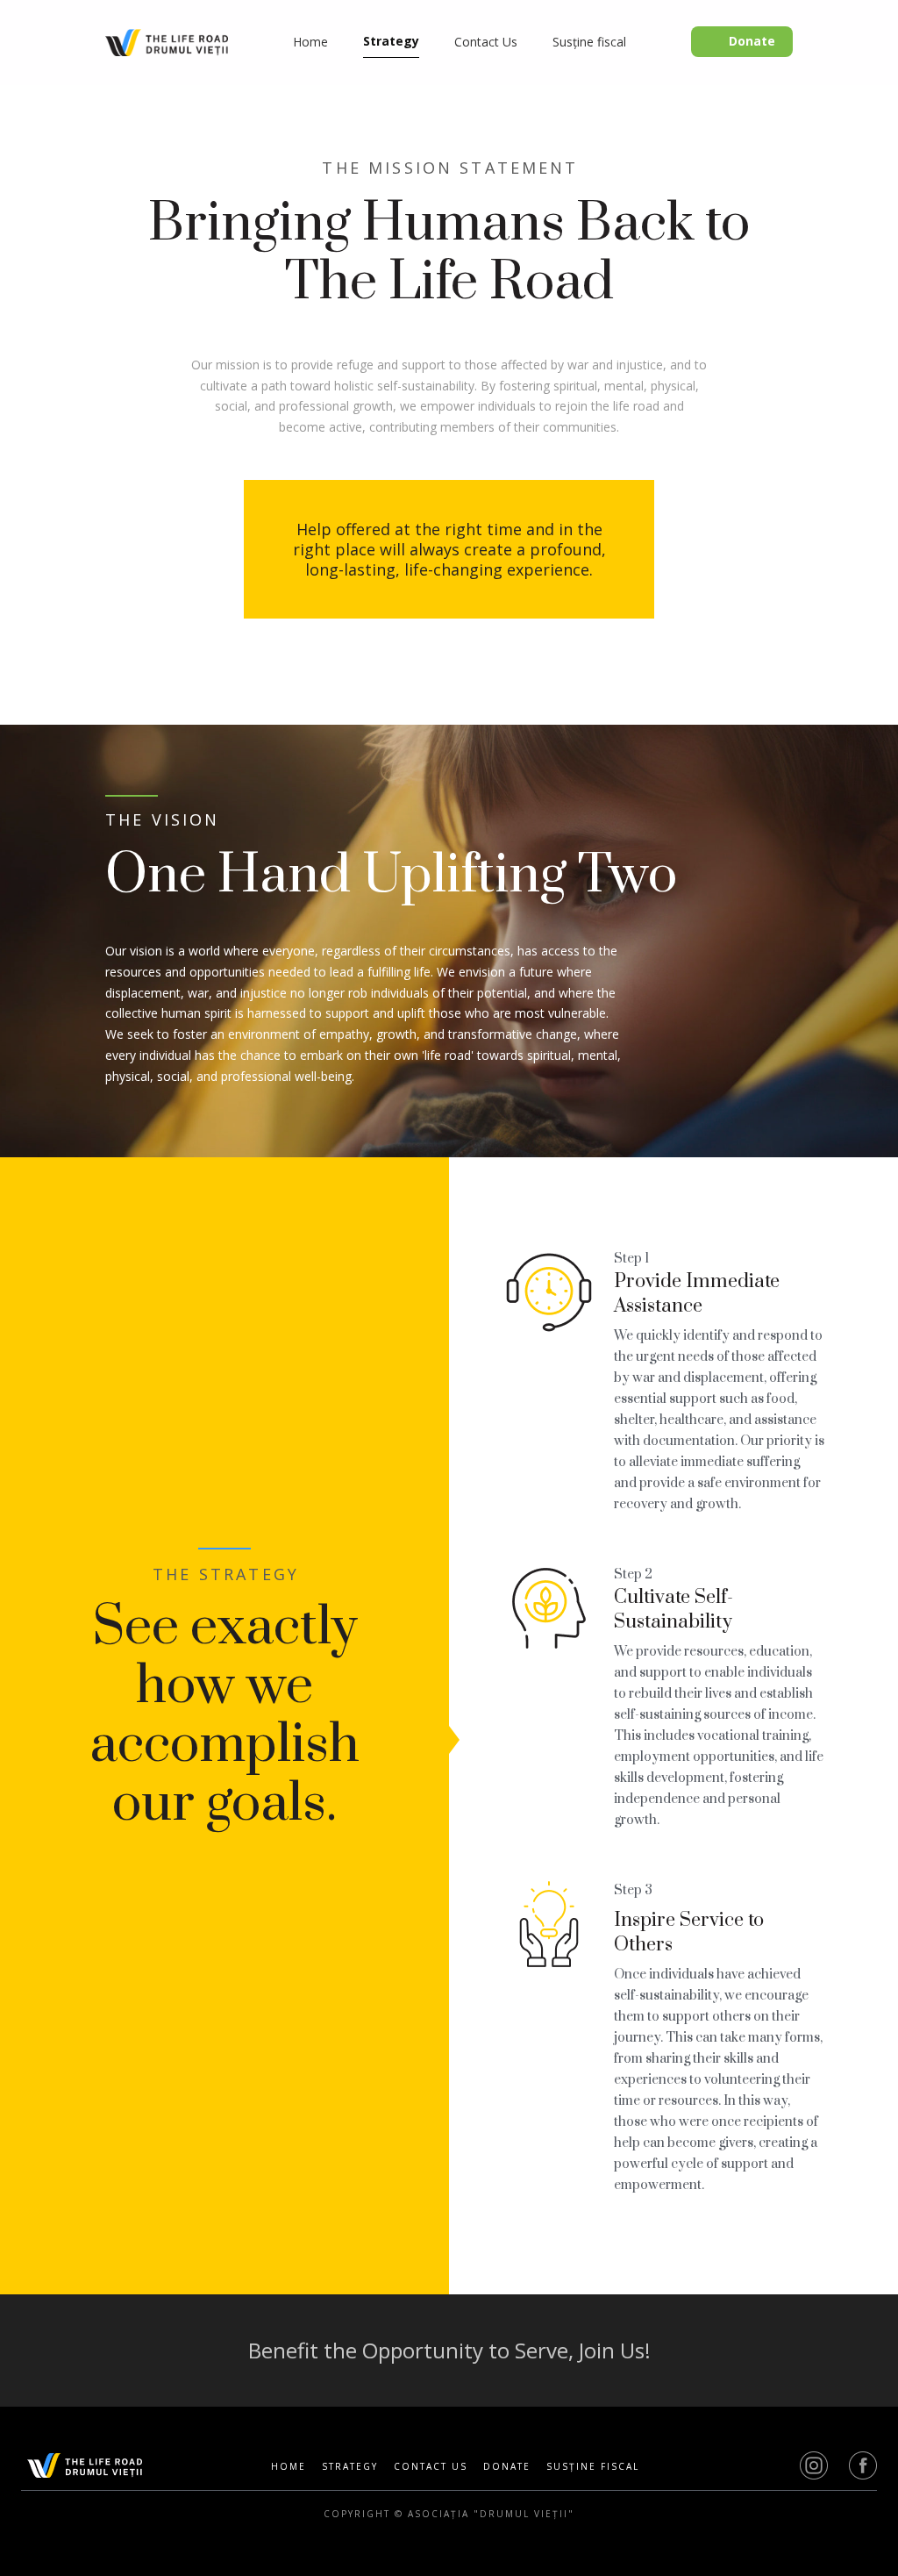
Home (289, 2467)
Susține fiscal (593, 2467)
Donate (507, 2467)
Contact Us (431, 2467)
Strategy (350, 2467)
